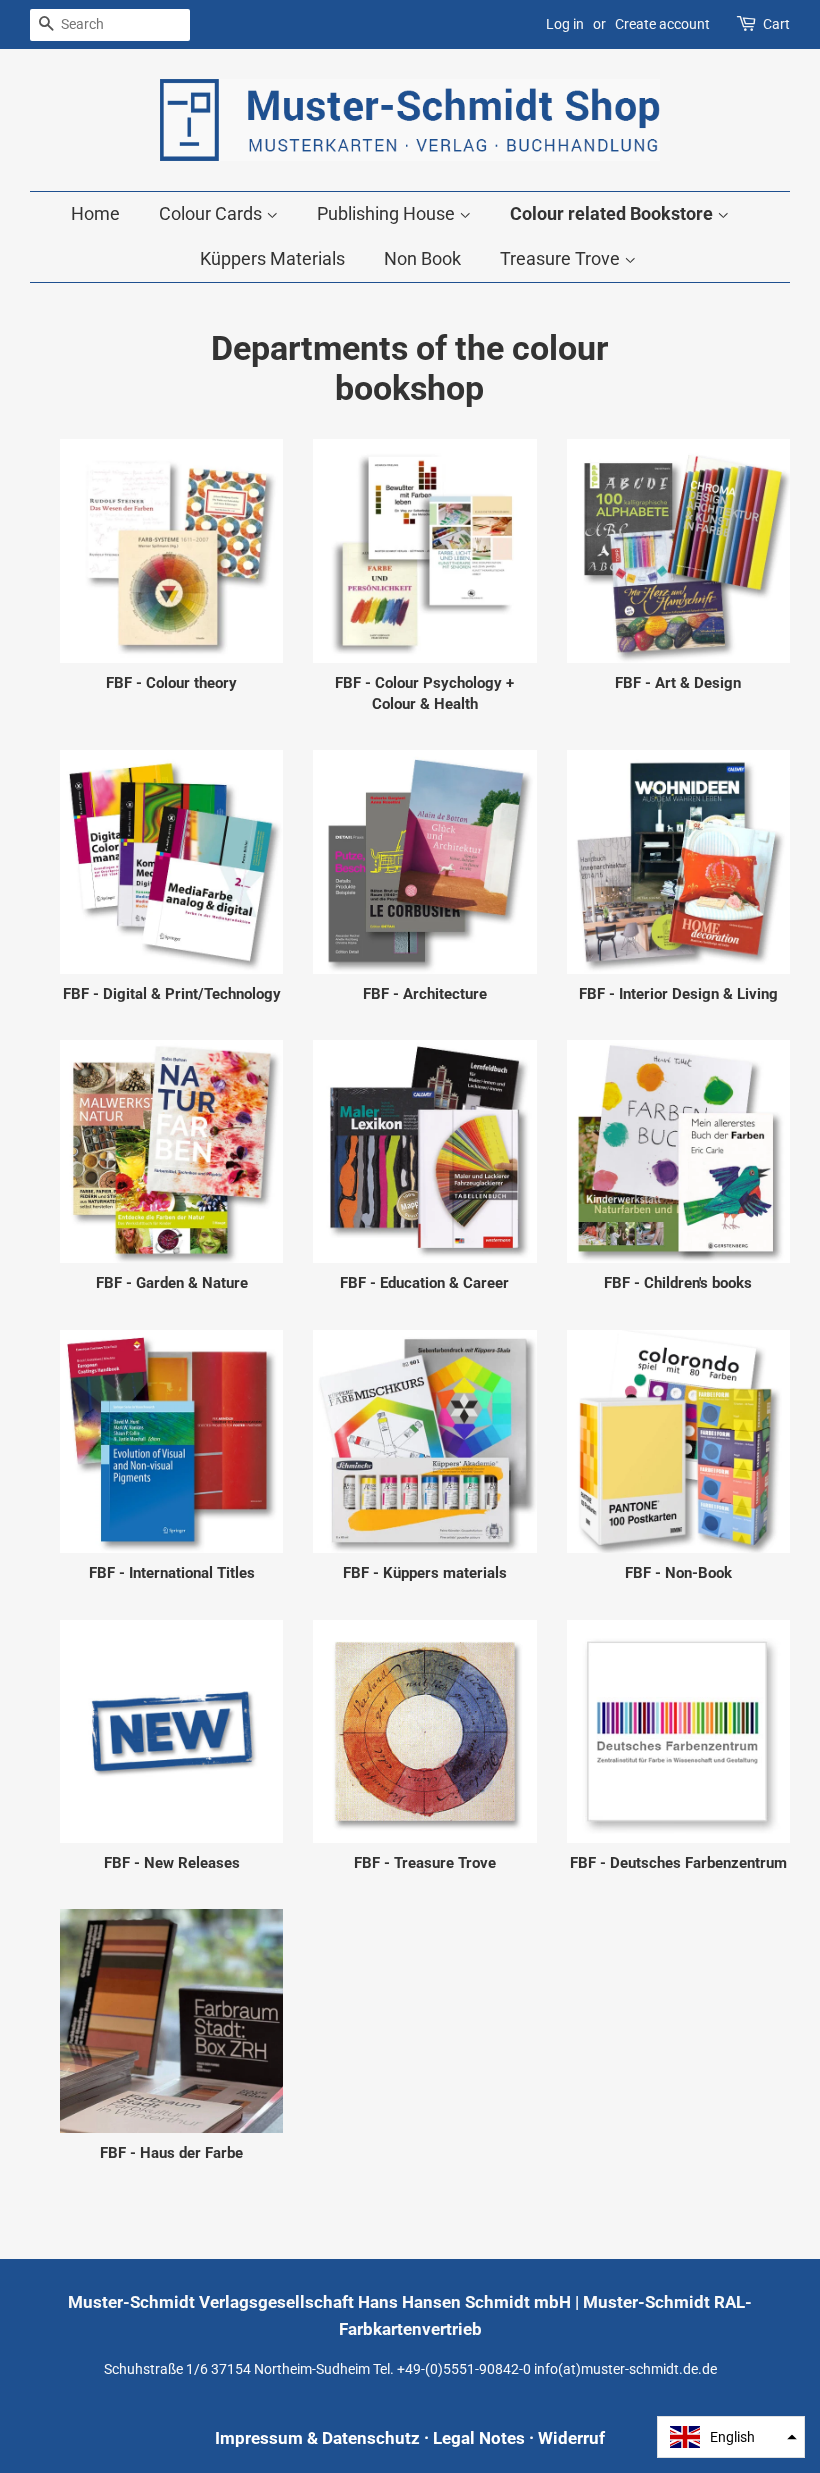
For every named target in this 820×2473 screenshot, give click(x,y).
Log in (565, 24)
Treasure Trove (562, 258)
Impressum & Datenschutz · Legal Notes (370, 2438)
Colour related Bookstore (613, 213)
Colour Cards (212, 213)
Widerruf (571, 2438)
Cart (776, 24)
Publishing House (388, 213)
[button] (731, 2437)
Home (95, 213)
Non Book (422, 258)
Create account (662, 24)
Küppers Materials (272, 258)
